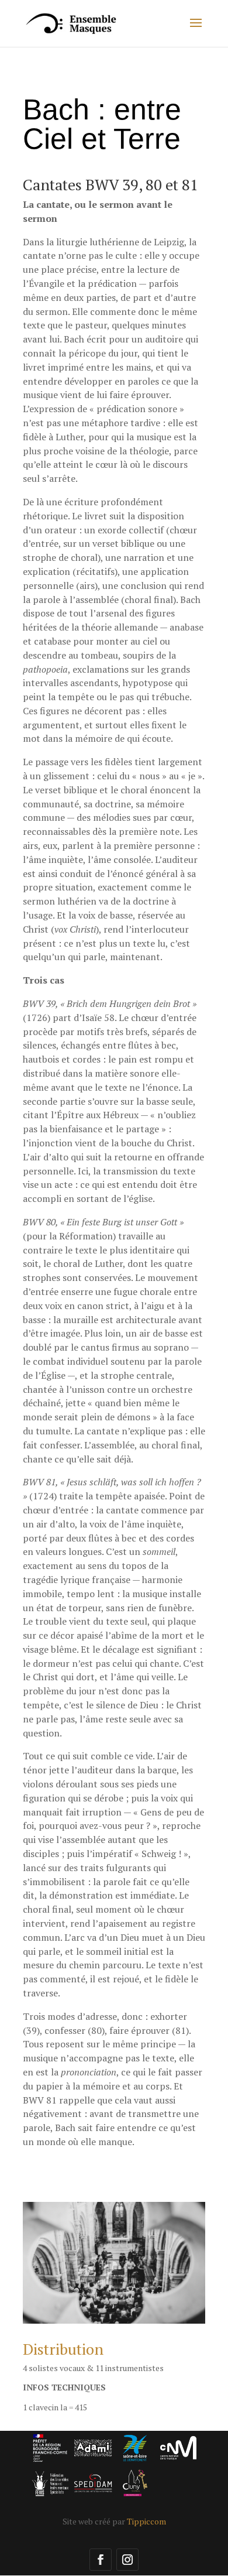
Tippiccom (146, 2521)
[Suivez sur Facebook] (101, 2560)
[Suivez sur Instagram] (127, 2560)
